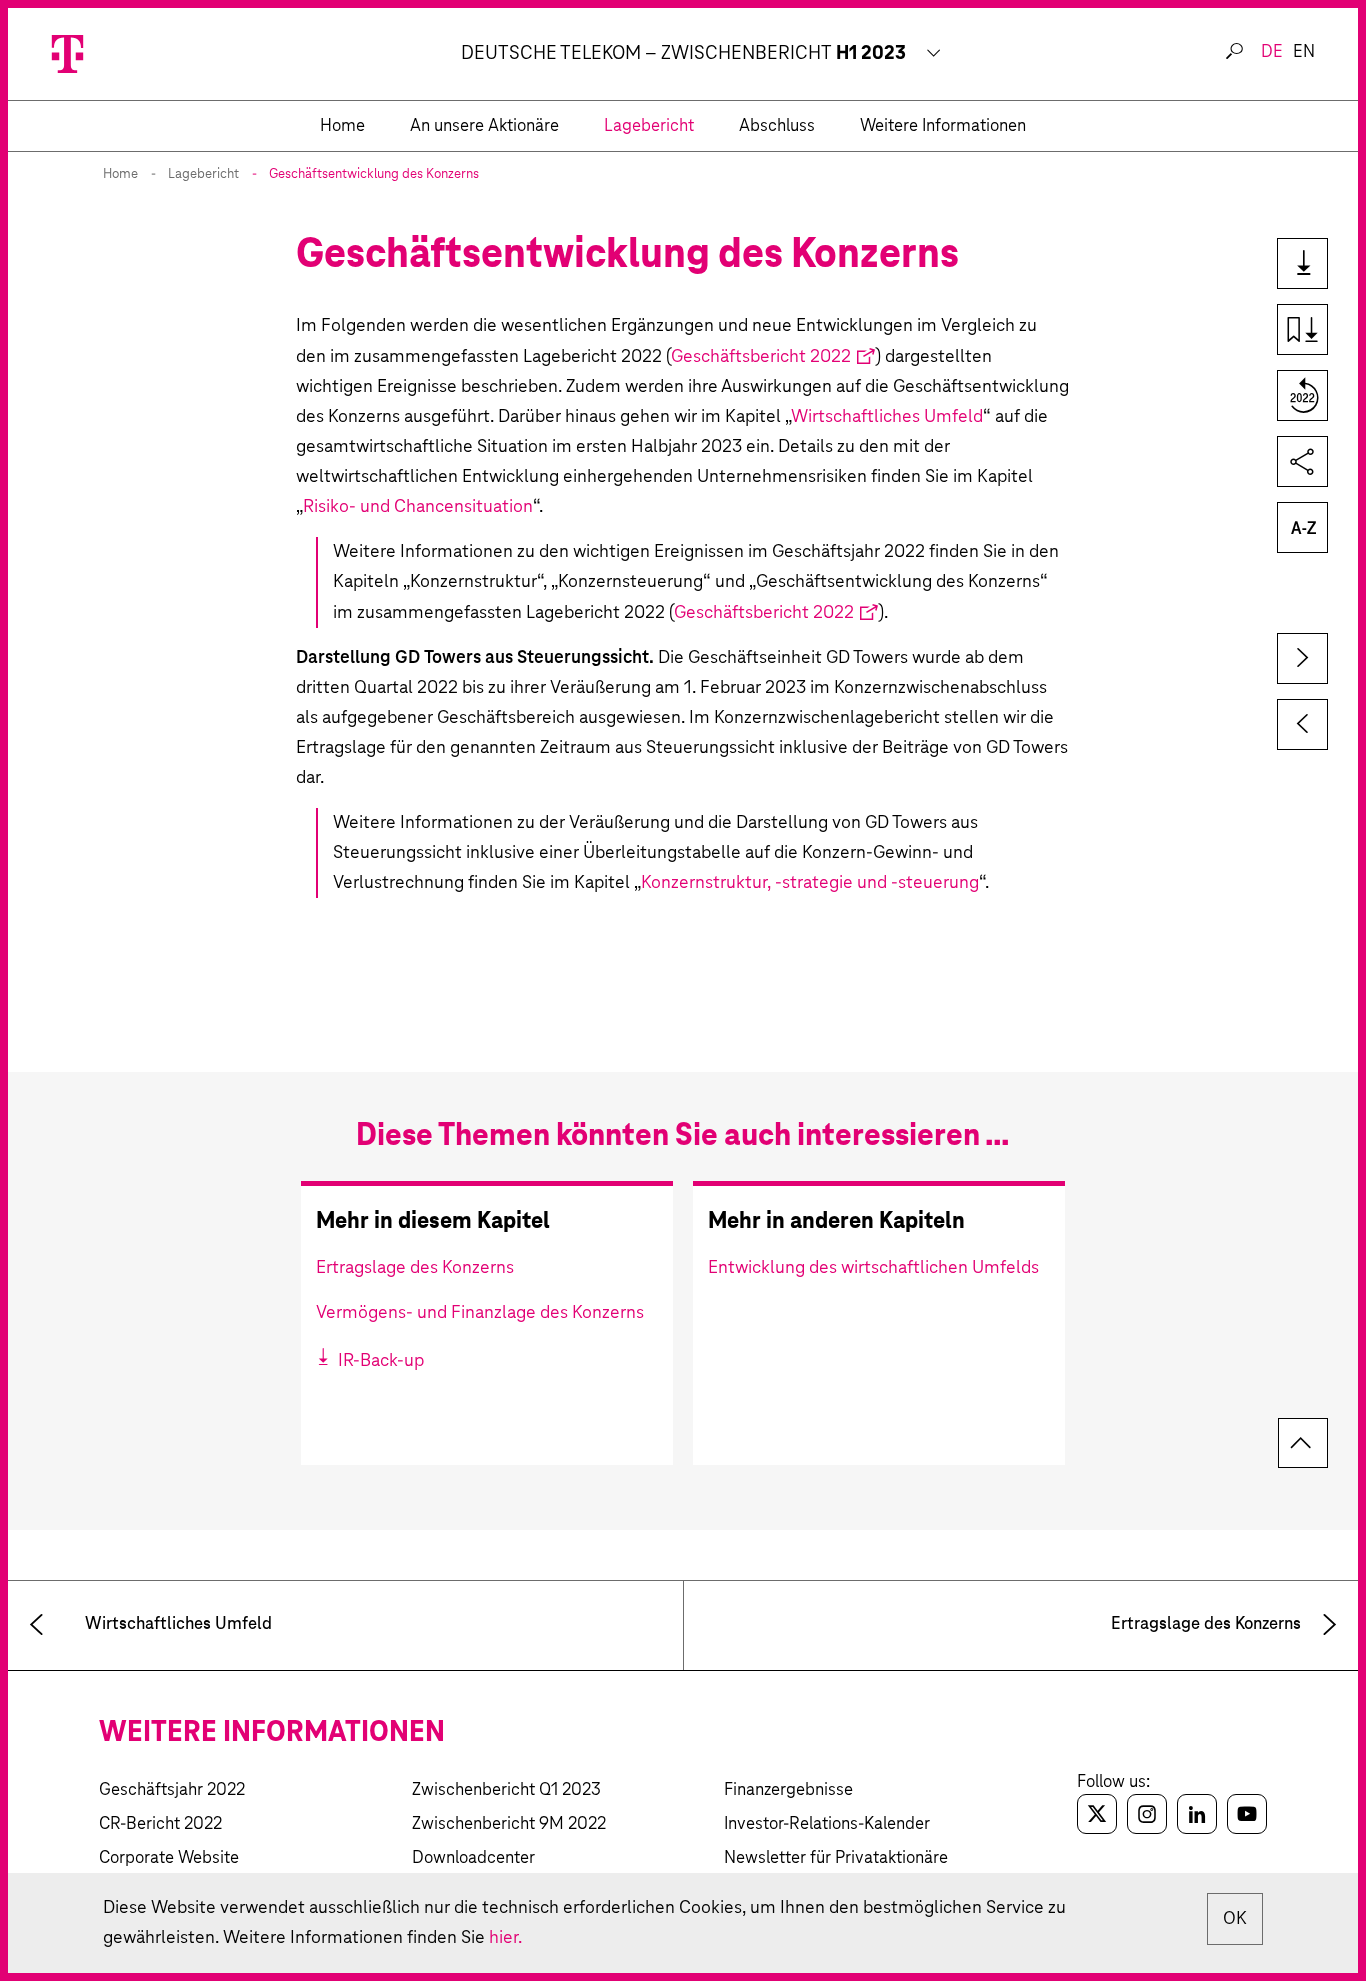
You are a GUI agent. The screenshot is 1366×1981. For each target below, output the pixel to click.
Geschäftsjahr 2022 (172, 1790)
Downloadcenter (473, 1858)
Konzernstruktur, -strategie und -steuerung (810, 883)
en (1304, 52)
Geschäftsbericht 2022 (761, 357)
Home (120, 174)
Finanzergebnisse (788, 1790)
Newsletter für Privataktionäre (836, 1858)
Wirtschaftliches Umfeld (887, 417)
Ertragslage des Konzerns (415, 1268)
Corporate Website (169, 1858)
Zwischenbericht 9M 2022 (509, 1824)
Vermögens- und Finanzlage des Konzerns (480, 1313)
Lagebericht (203, 174)
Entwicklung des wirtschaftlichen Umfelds (873, 1268)
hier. (505, 1938)
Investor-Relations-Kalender (827, 1824)
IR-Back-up (379, 1361)
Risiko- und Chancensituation (418, 507)
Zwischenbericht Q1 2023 (506, 1790)
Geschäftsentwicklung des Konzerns (374, 174)
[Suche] (1234, 52)
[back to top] (1303, 1443)
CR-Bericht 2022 (160, 1824)
